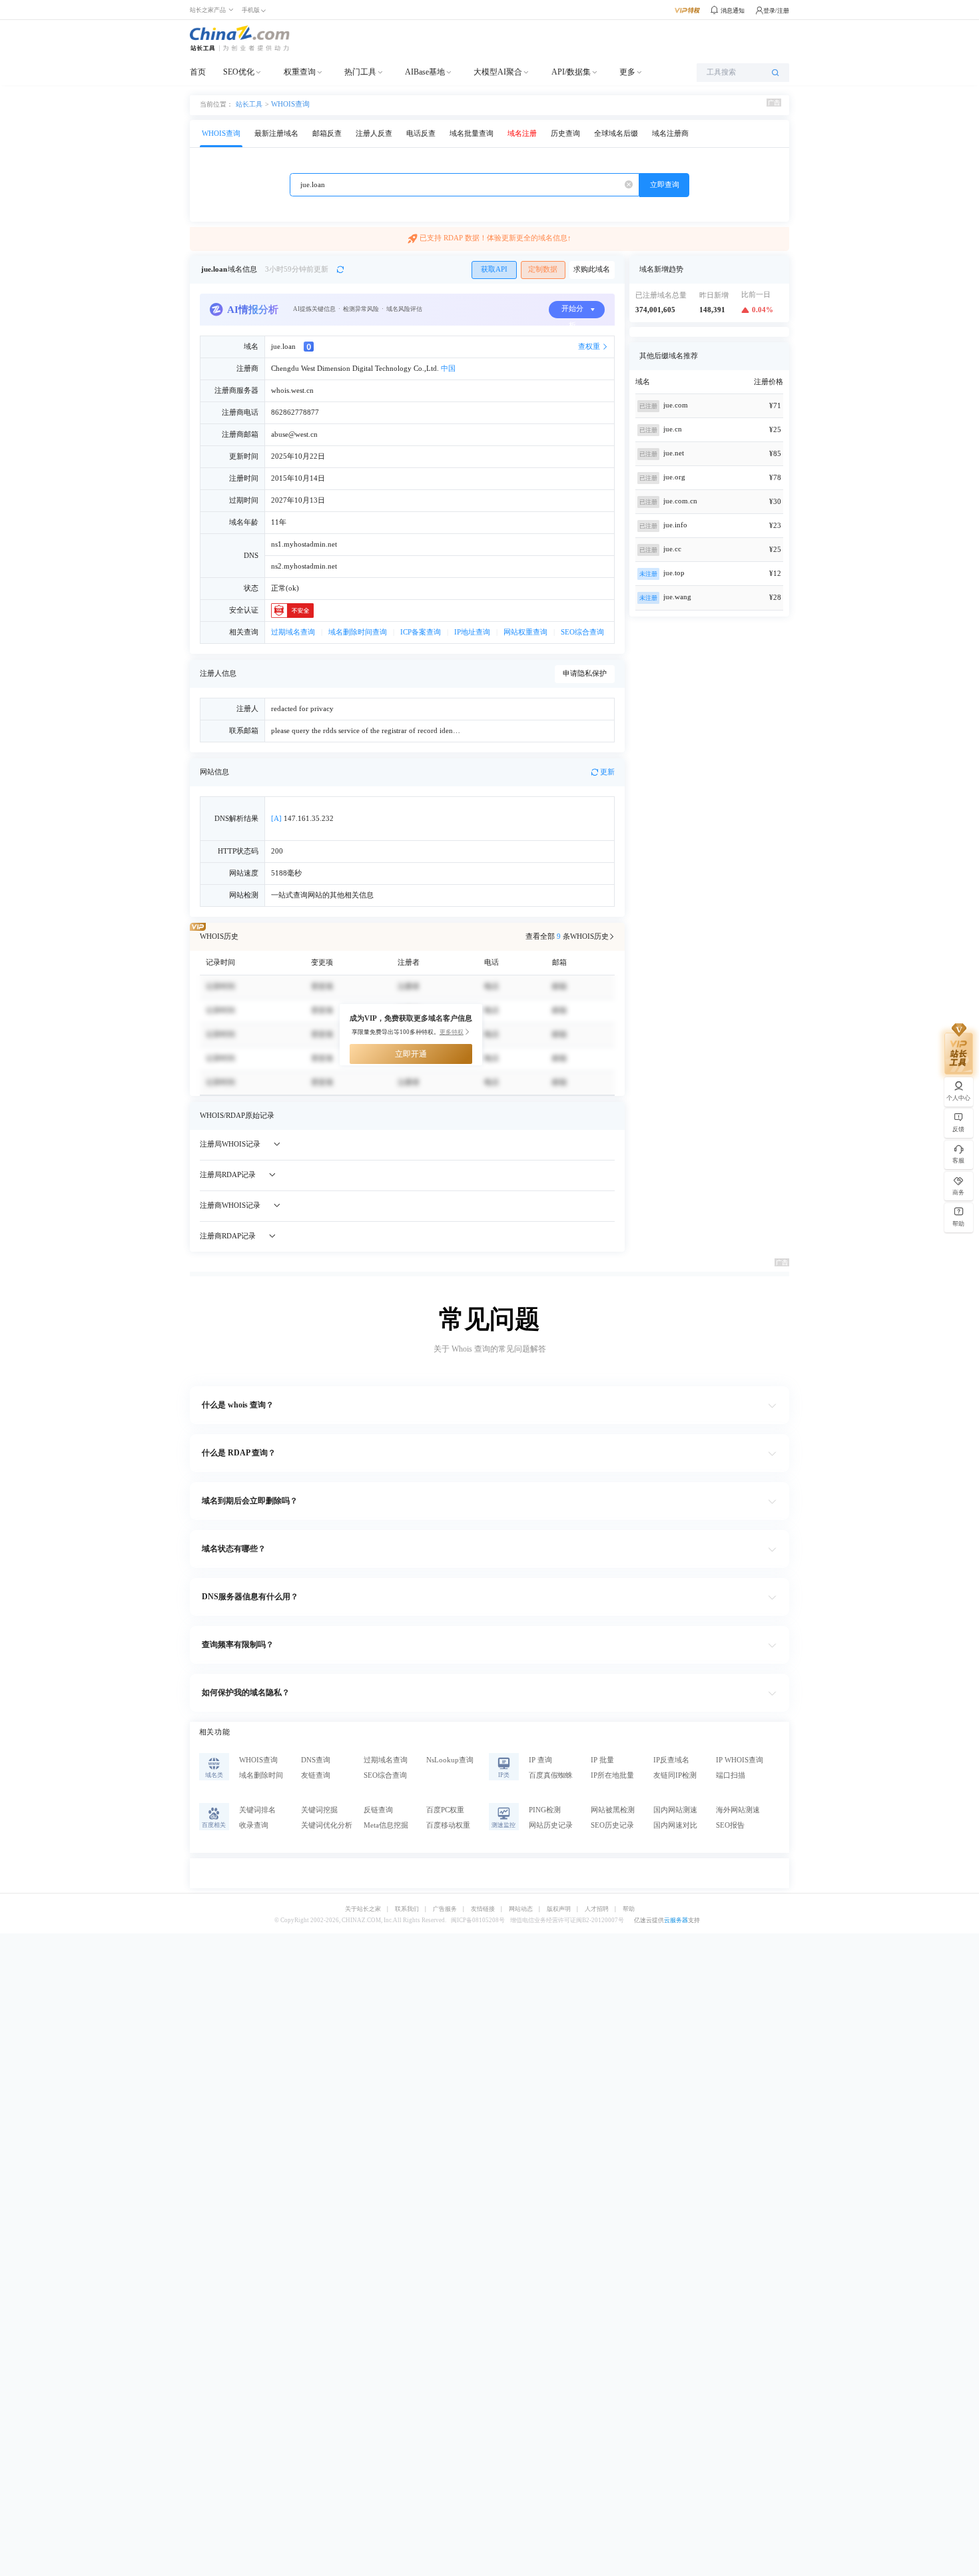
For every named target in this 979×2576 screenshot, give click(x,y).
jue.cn (673, 429)
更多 (627, 72)
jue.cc (672, 549)
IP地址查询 (472, 632)
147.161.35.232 (302, 819)
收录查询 (254, 1825)
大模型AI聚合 (498, 72)
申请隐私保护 (585, 673)
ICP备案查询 (421, 632)
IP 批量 (602, 1760)
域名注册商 (670, 133)
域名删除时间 (261, 1775)
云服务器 (676, 1920)
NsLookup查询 (450, 1760)
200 (277, 851)
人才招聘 (597, 1909)
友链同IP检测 (675, 1775)
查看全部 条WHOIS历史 (567, 936)
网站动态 (521, 1909)
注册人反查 (374, 133)
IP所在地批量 (612, 1775)
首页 (198, 72)
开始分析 (572, 312)
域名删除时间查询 (358, 632)
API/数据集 (571, 72)
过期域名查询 (293, 632)
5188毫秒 (286, 873)
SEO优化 (239, 72)
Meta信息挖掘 (386, 1825)
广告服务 (445, 1909)
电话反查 (421, 133)
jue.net (674, 453)
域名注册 (522, 133)
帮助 (629, 1909)
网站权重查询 (525, 632)
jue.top (674, 573)
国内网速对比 (675, 1825)
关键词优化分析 (327, 1825)
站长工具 (249, 104)
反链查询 (378, 1810)
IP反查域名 (671, 1760)
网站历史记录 (551, 1825)
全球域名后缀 (616, 133)
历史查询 (565, 133)
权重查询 (300, 72)
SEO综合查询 (582, 632)
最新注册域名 (276, 133)
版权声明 (559, 1909)
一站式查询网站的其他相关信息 (322, 895)
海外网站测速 (738, 1810)
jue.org (674, 477)
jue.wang (677, 597)
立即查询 (665, 185)
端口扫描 (731, 1775)
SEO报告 (730, 1825)
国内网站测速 (675, 1810)
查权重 (589, 347)
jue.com (676, 405)
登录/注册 (776, 11)
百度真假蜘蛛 (551, 1775)
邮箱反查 (327, 133)
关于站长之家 (363, 1909)
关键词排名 (257, 1810)
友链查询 (316, 1775)
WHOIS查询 (290, 104)
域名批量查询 (472, 133)
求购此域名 (592, 269)
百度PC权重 (445, 1810)
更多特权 (452, 1032)
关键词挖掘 (319, 1810)
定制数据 (543, 269)
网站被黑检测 (613, 1810)
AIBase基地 (425, 72)
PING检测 (545, 1810)
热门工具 (360, 72)
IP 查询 (540, 1760)
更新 (607, 772)
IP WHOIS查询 (740, 1760)
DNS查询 (316, 1760)
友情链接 (483, 1909)
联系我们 (407, 1909)
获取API (494, 269)
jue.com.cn (680, 501)
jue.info (675, 525)
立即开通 (411, 1054)
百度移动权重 (448, 1825)
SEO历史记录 (612, 1825)
